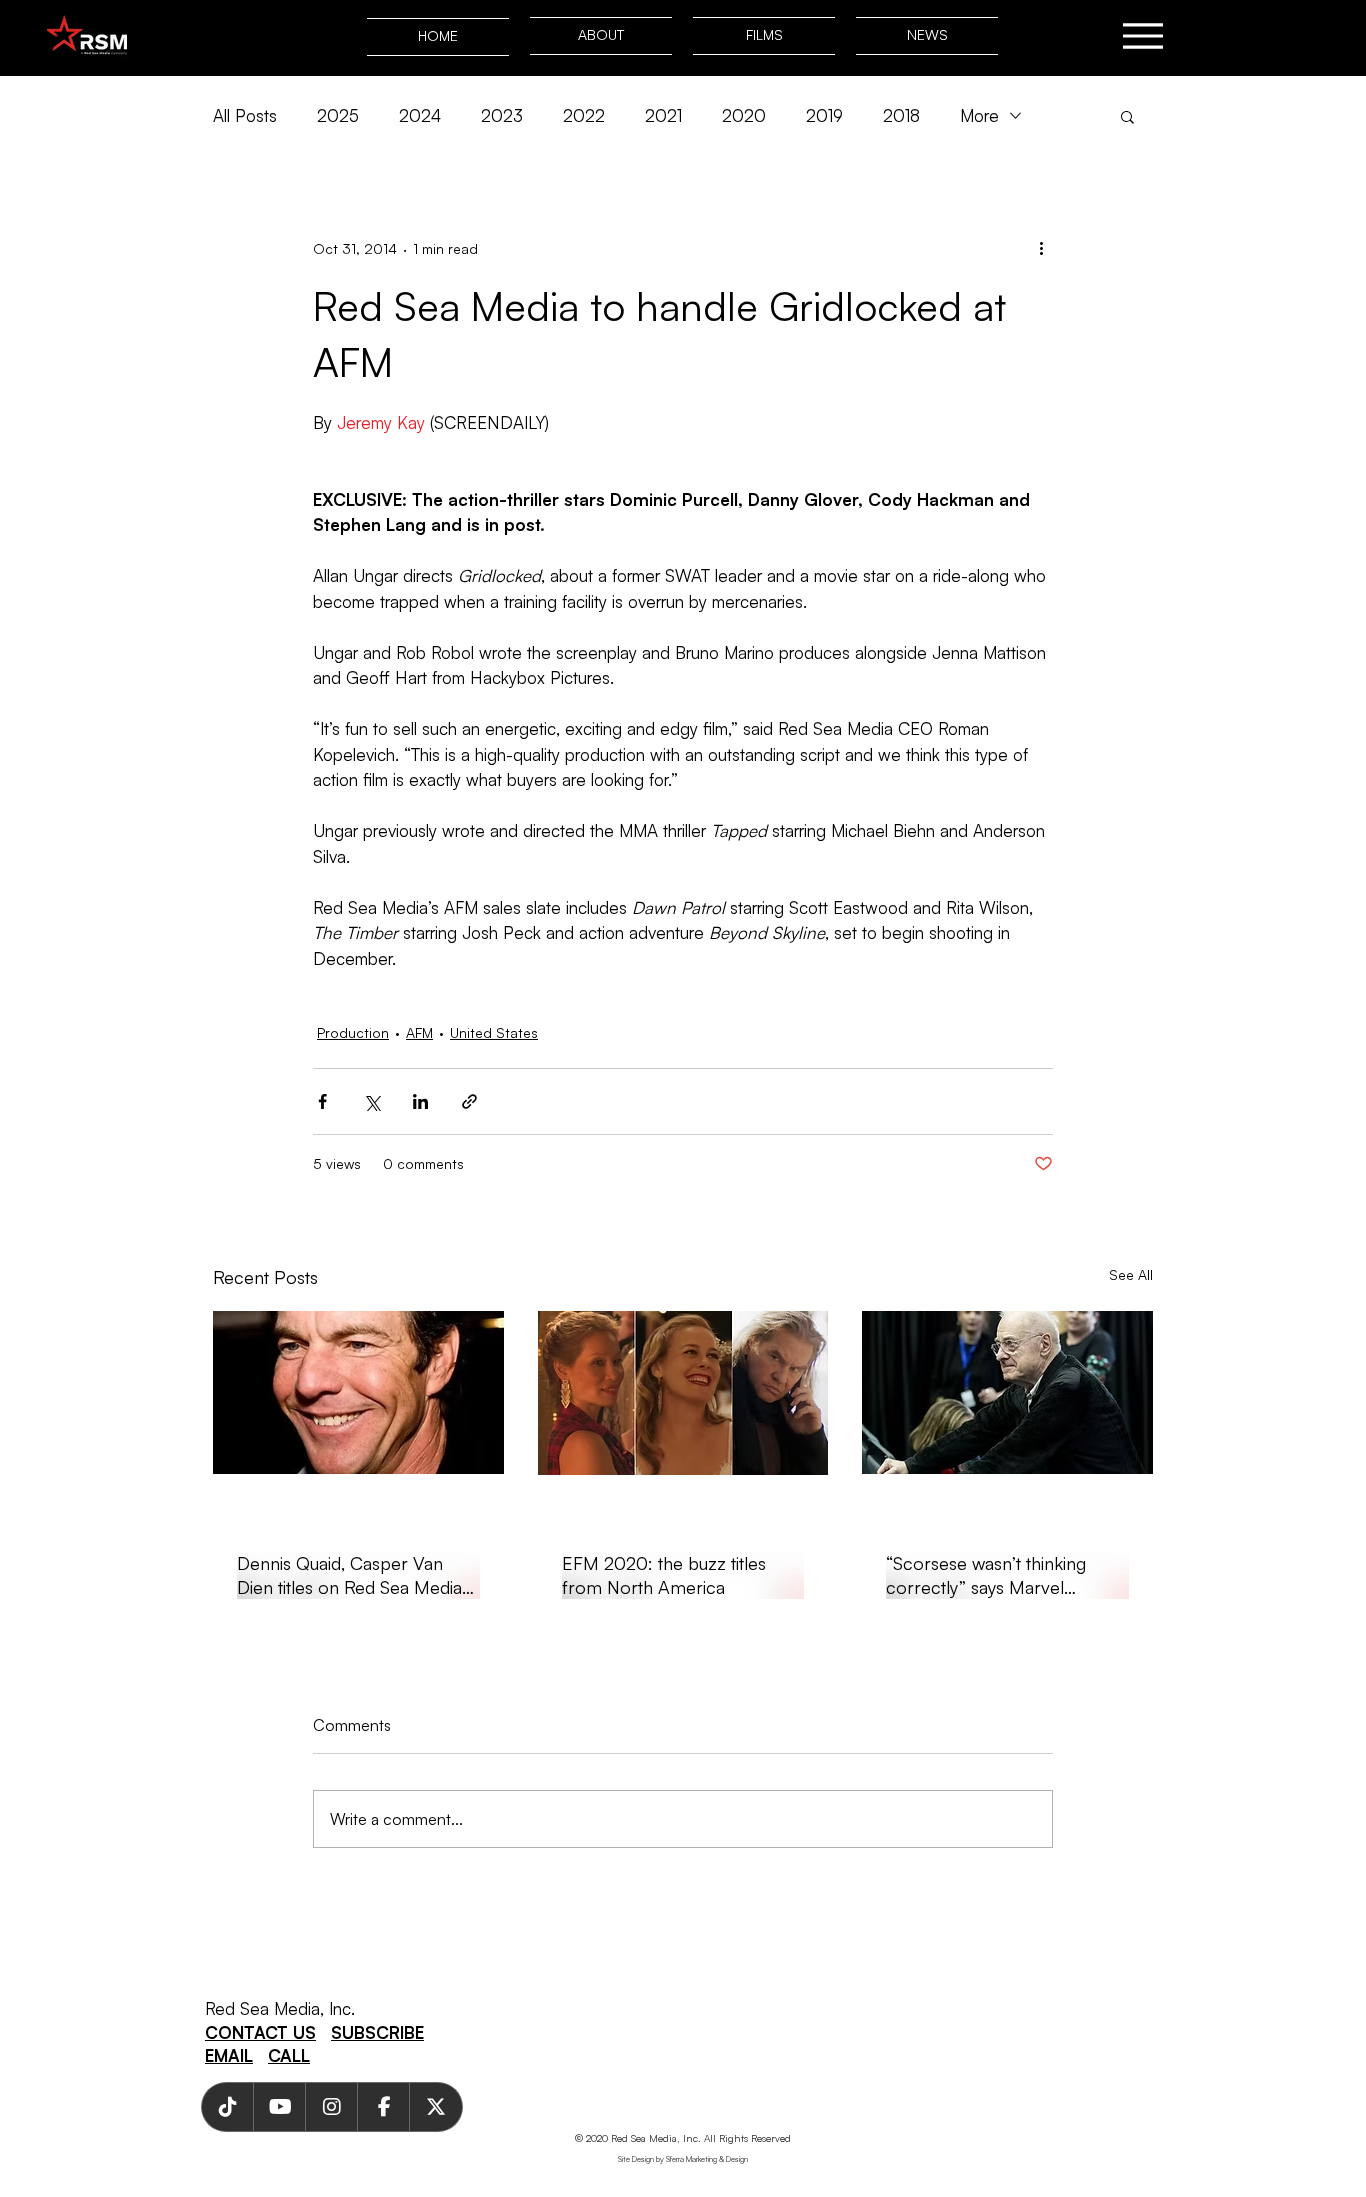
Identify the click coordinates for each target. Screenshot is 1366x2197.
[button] (1127, 116)
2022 (584, 115)
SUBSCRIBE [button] (377, 2032)
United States (494, 1032)
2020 (744, 115)
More (979, 115)
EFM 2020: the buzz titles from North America (664, 1575)
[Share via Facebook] (322, 1101)
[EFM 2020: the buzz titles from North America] (683, 1393)
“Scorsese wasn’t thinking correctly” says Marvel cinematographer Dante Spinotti (986, 1575)
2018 (901, 115)
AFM (419, 1032)
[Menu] (1142, 35)
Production (353, 1032)
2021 (663, 115)
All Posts (245, 115)
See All (1131, 1274)
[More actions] (1041, 248)
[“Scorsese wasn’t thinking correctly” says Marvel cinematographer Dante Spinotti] (1007, 1392)
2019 (824, 115)
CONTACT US (260, 2032)
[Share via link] (469, 1101)
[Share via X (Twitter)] (371, 1101)
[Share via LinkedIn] (420, 1101)
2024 (420, 115)
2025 (338, 115)
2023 (502, 115)
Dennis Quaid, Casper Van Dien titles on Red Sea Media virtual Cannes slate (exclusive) (355, 1575)
